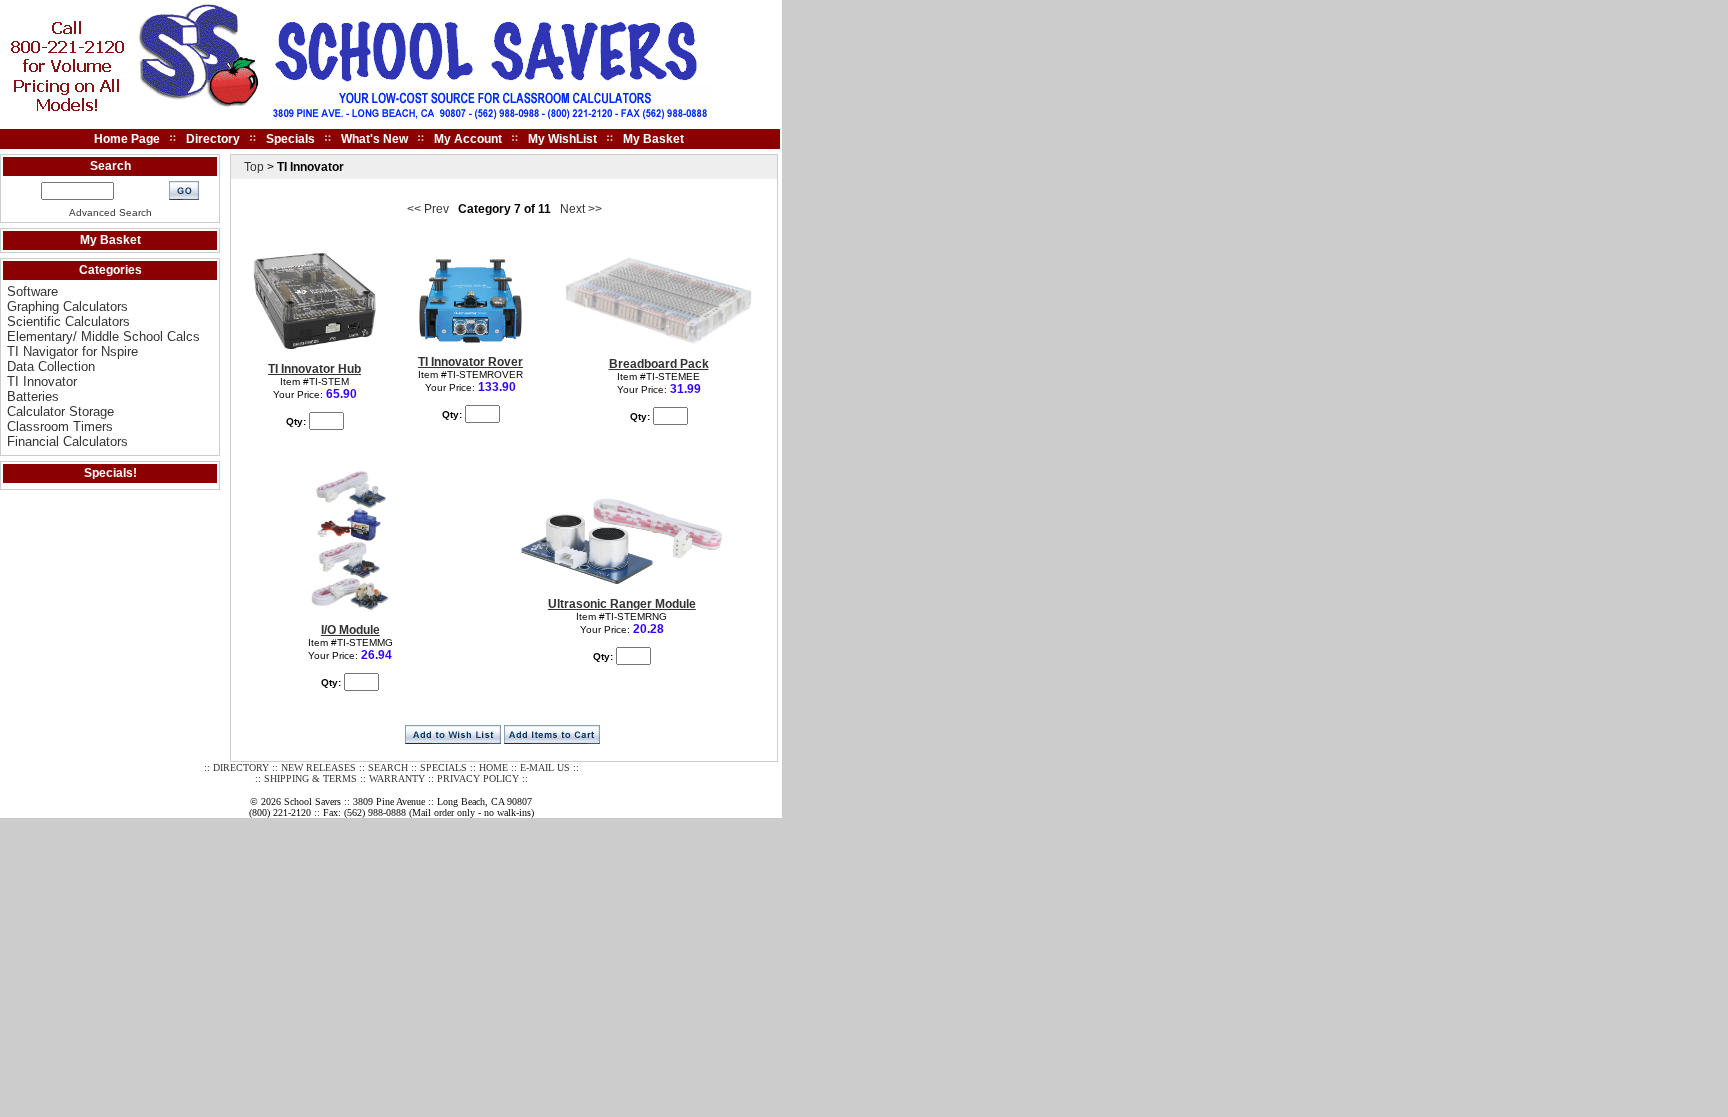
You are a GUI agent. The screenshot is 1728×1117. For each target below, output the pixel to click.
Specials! (110, 473)
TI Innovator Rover (470, 362)
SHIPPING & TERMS (310, 778)
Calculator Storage (60, 411)
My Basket (653, 139)
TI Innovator (42, 381)
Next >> (581, 209)
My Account (468, 139)
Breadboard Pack (659, 364)
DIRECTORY (241, 767)
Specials (290, 139)
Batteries (33, 396)
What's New (374, 139)
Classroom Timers (60, 426)
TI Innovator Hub (314, 369)
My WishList (562, 139)
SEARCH (388, 767)
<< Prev (428, 209)
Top (254, 167)
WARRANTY (397, 778)
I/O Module (350, 630)
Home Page (127, 139)
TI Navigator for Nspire (72, 351)
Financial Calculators (67, 441)
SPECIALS (443, 767)
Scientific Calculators (68, 321)
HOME (493, 767)
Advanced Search (110, 212)
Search (110, 166)
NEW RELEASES (318, 767)
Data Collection (51, 366)
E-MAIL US (545, 767)
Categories (110, 270)
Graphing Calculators (67, 306)
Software (32, 291)
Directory (213, 139)
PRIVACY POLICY (478, 778)
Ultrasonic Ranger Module (622, 604)
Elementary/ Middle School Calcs (103, 336)
